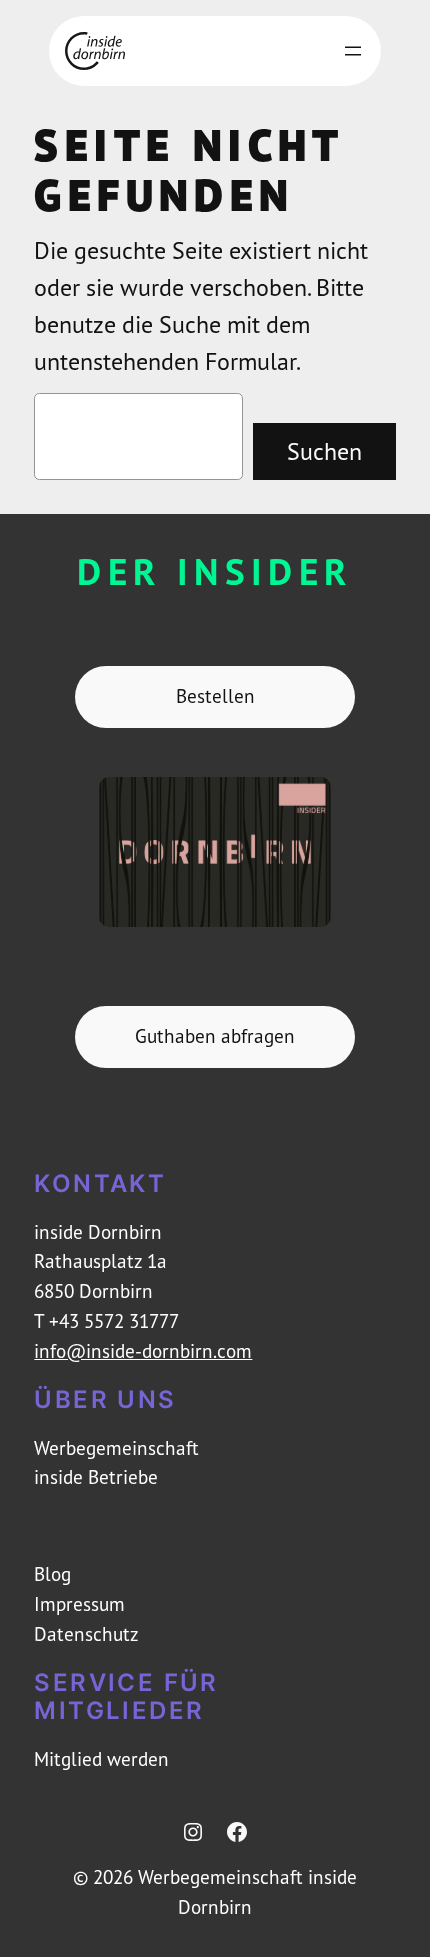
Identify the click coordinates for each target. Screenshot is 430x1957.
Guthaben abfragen (215, 1036)
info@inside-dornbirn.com (143, 1351)
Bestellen (215, 696)
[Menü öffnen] (353, 51)
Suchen (324, 451)
